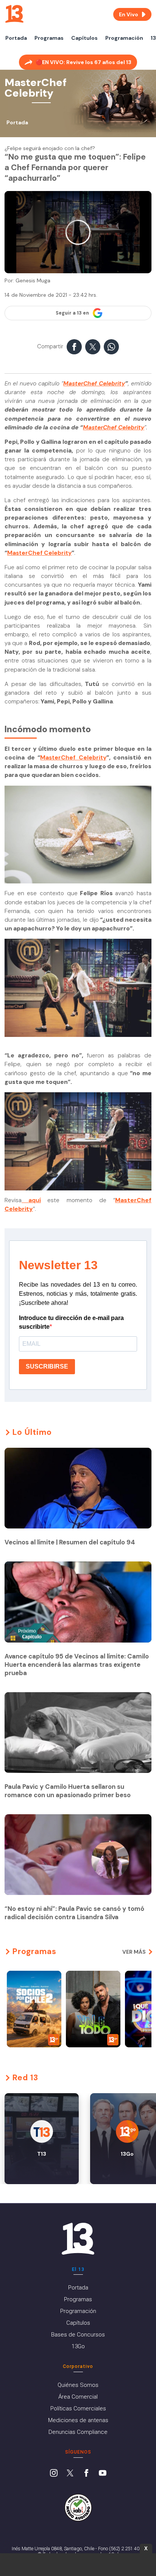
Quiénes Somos (78, 2385)
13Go (78, 2346)
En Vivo (129, 14)
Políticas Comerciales (78, 2408)
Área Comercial (78, 2397)
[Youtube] (103, 2474)
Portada (16, 38)
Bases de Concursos (78, 2335)
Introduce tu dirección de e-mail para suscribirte (71, 1322)
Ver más (134, 1952)
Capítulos (84, 38)
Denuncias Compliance (78, 2432)
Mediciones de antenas (78, 2420)
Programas (49, 38)
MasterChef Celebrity (94, 384)
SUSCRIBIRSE (47, 1366)
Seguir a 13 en (72, 313)
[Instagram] (54, 2474)
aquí (35, 1200)
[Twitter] (70, 2474)
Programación (124, 38)
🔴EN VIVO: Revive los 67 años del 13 (83, 62)
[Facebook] (86, 2474)
